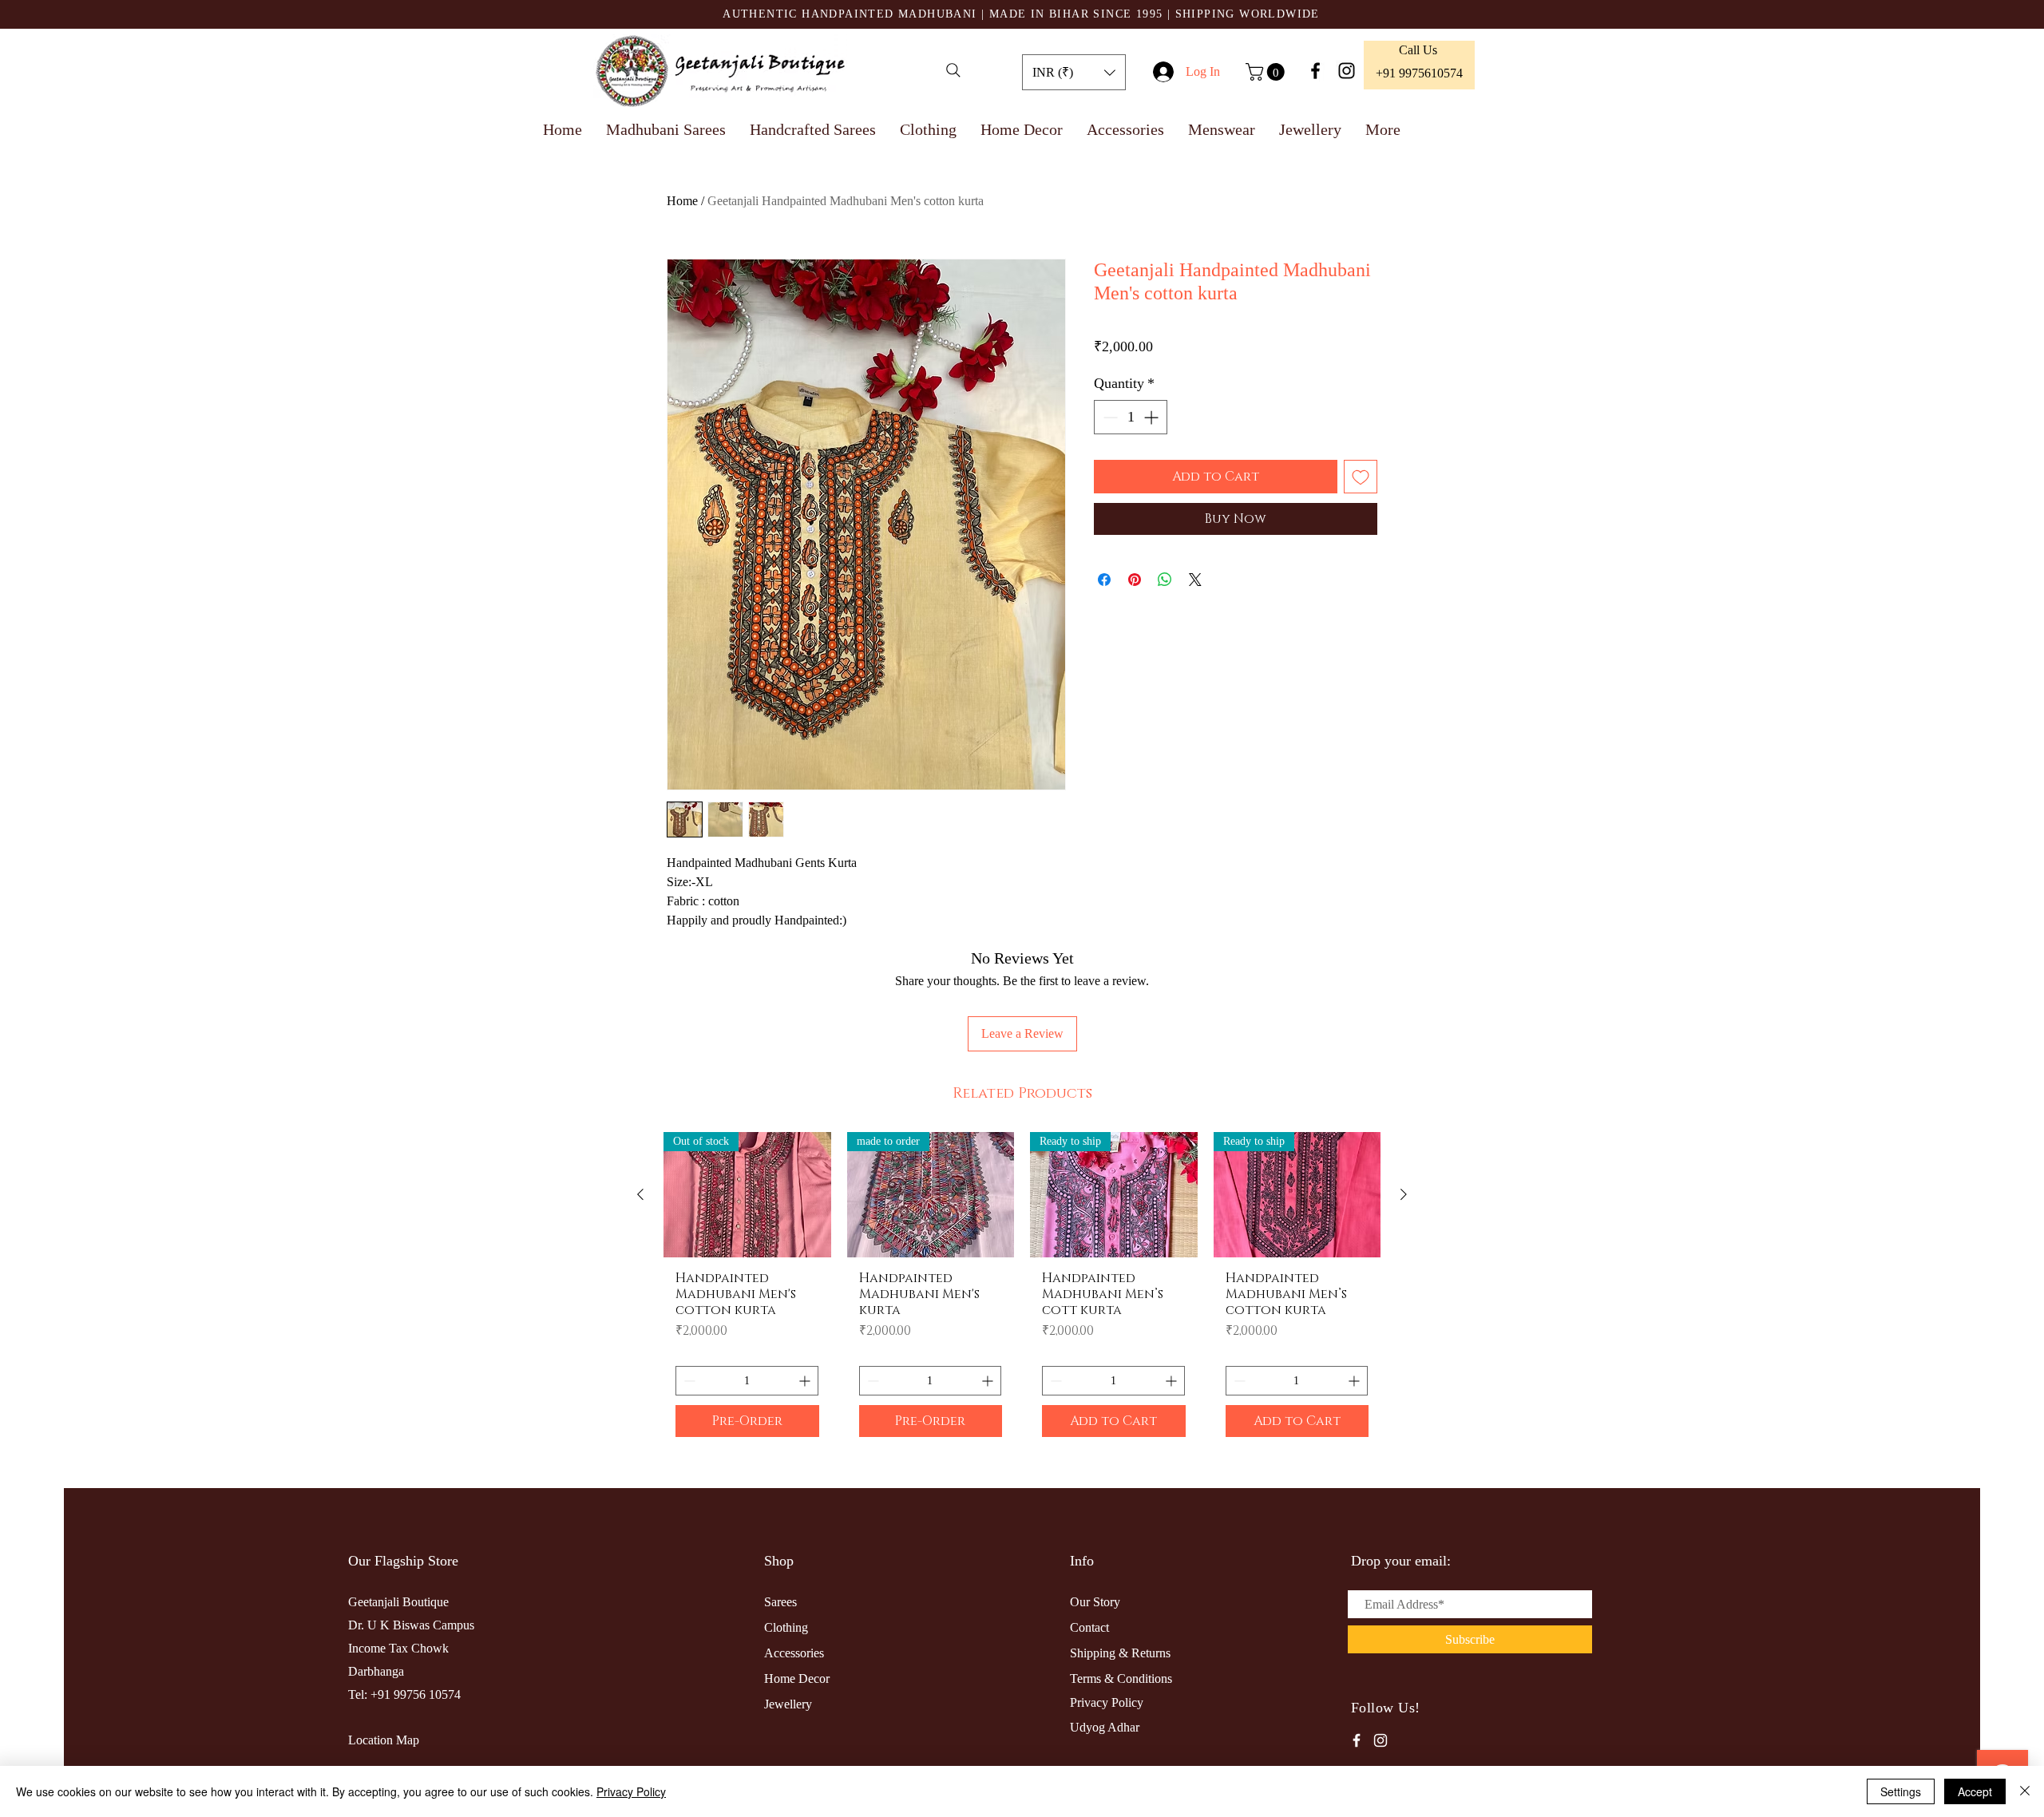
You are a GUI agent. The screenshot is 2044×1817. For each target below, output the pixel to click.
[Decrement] (1109, 417)
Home (682, 201)
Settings (1901, 1791)
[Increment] (1153, 417)
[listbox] (1074, 72)
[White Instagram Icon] (1380, 1740)
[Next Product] (1404, 1194)
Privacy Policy (631, 1791)
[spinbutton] (1131, 417)
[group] (1022, 1291)
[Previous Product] (640, 1194)
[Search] (953, 70)
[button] (1074, 72)
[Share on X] (1195, 580)
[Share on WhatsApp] (1165, 580)
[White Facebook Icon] (1357, 1740)
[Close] (2025, 1791)
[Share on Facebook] (1104, 580)
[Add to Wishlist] (1361, 477)
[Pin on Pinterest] (1135, 580)
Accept (1975, 1791)
